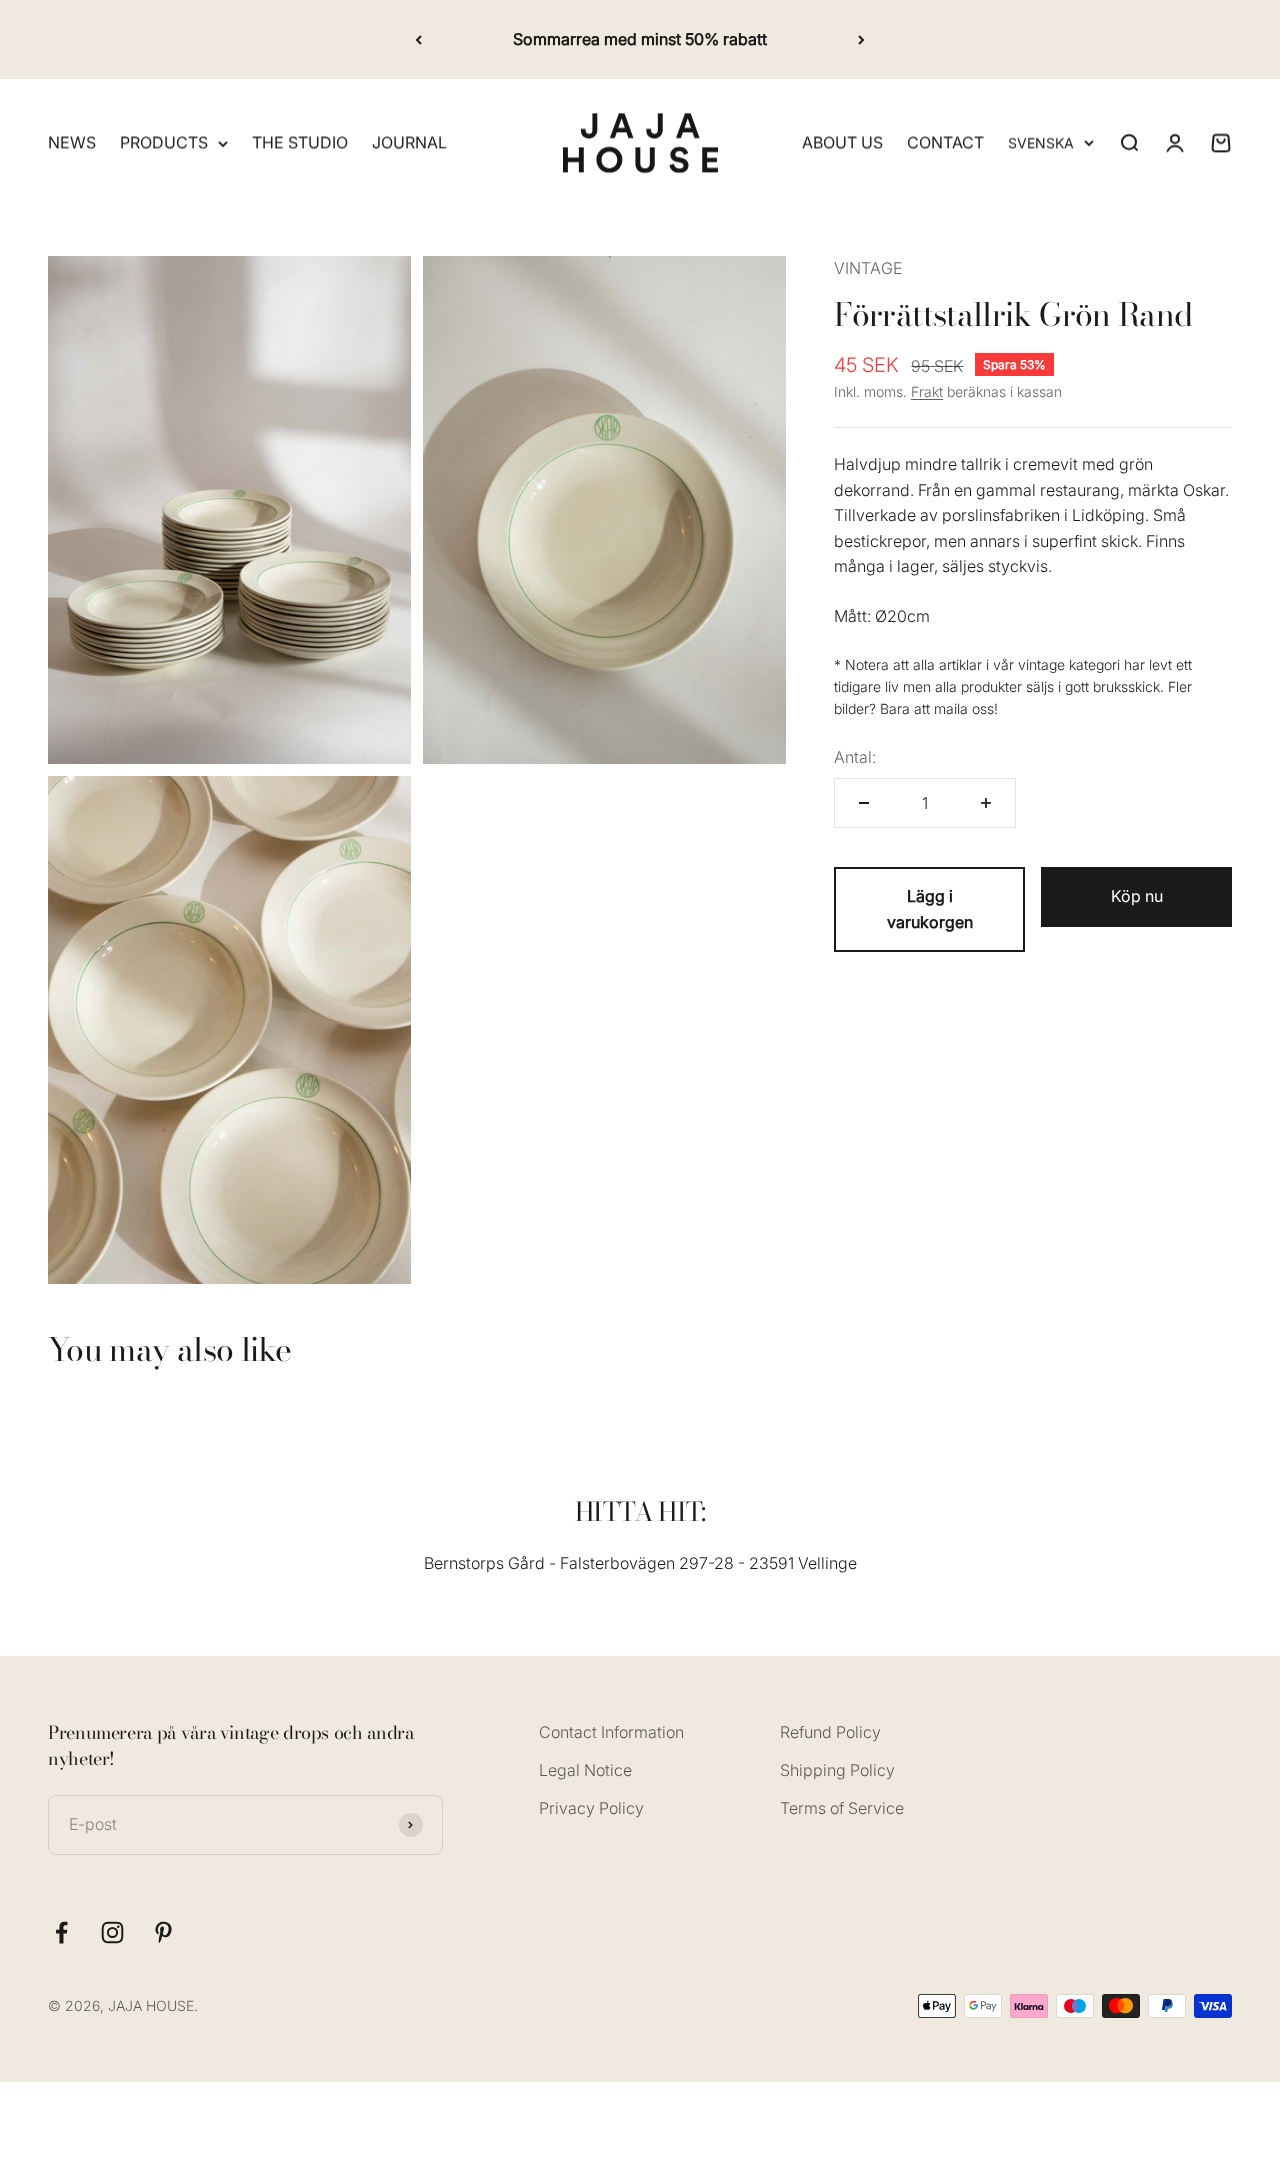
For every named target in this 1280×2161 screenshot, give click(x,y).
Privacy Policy (591, 1808)
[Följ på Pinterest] (163, 1932)
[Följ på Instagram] (112, 1932)
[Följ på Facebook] (61, 1932)
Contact (945, 143)
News (72, 143)
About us (842, 143)
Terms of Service (842, 1808)
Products (164, 143)
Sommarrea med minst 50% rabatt (640, 39)
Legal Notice (585, 1770)
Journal (409, 143)
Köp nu (1137, 896)
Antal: (855, 756)
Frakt (927, 390)
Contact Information (611, 1732)
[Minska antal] (864, 803)
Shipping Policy (837, 1770)
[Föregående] (418, 39)
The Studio (300, 143)
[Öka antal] (986, 803)
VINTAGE (868, 268)
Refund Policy (830, 1732)
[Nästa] (861, 39)
